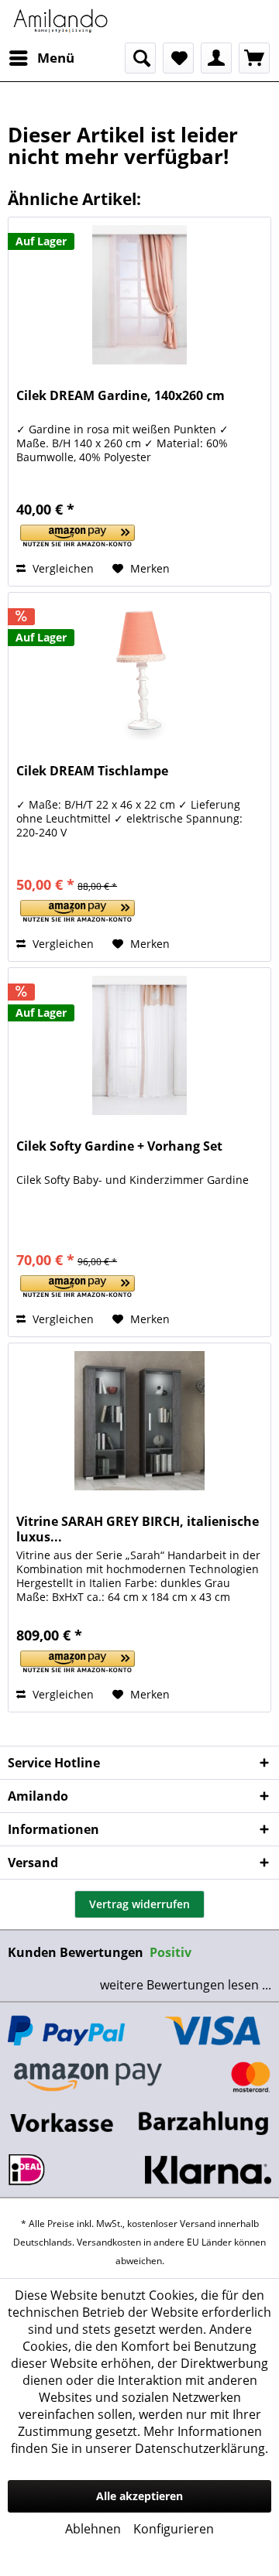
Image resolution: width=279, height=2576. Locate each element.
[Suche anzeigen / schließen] (140, 58)
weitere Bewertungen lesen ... (186, 1985)
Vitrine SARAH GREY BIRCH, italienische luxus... (138, 1529)
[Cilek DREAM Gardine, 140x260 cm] (139, 295)
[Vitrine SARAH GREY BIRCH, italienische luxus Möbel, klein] (139, 1421)
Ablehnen (93, 2529)
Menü (56, 58)
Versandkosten (109, 2242)
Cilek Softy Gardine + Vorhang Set (119, 1146)
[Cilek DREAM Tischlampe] (139, 670)
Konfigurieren (174, 2529)
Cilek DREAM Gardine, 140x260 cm (121, 396)
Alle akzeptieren (139, 2496)
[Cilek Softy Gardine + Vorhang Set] (139, 1045)
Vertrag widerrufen (139, 1904)
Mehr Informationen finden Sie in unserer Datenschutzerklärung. (139, 2440)
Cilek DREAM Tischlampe (92, 771)
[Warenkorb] (254, 58)
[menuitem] (41, 58)
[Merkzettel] (178, 58)
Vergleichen (62, 568)
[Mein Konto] (216, 58)
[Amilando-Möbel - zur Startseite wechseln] (61, 21)
